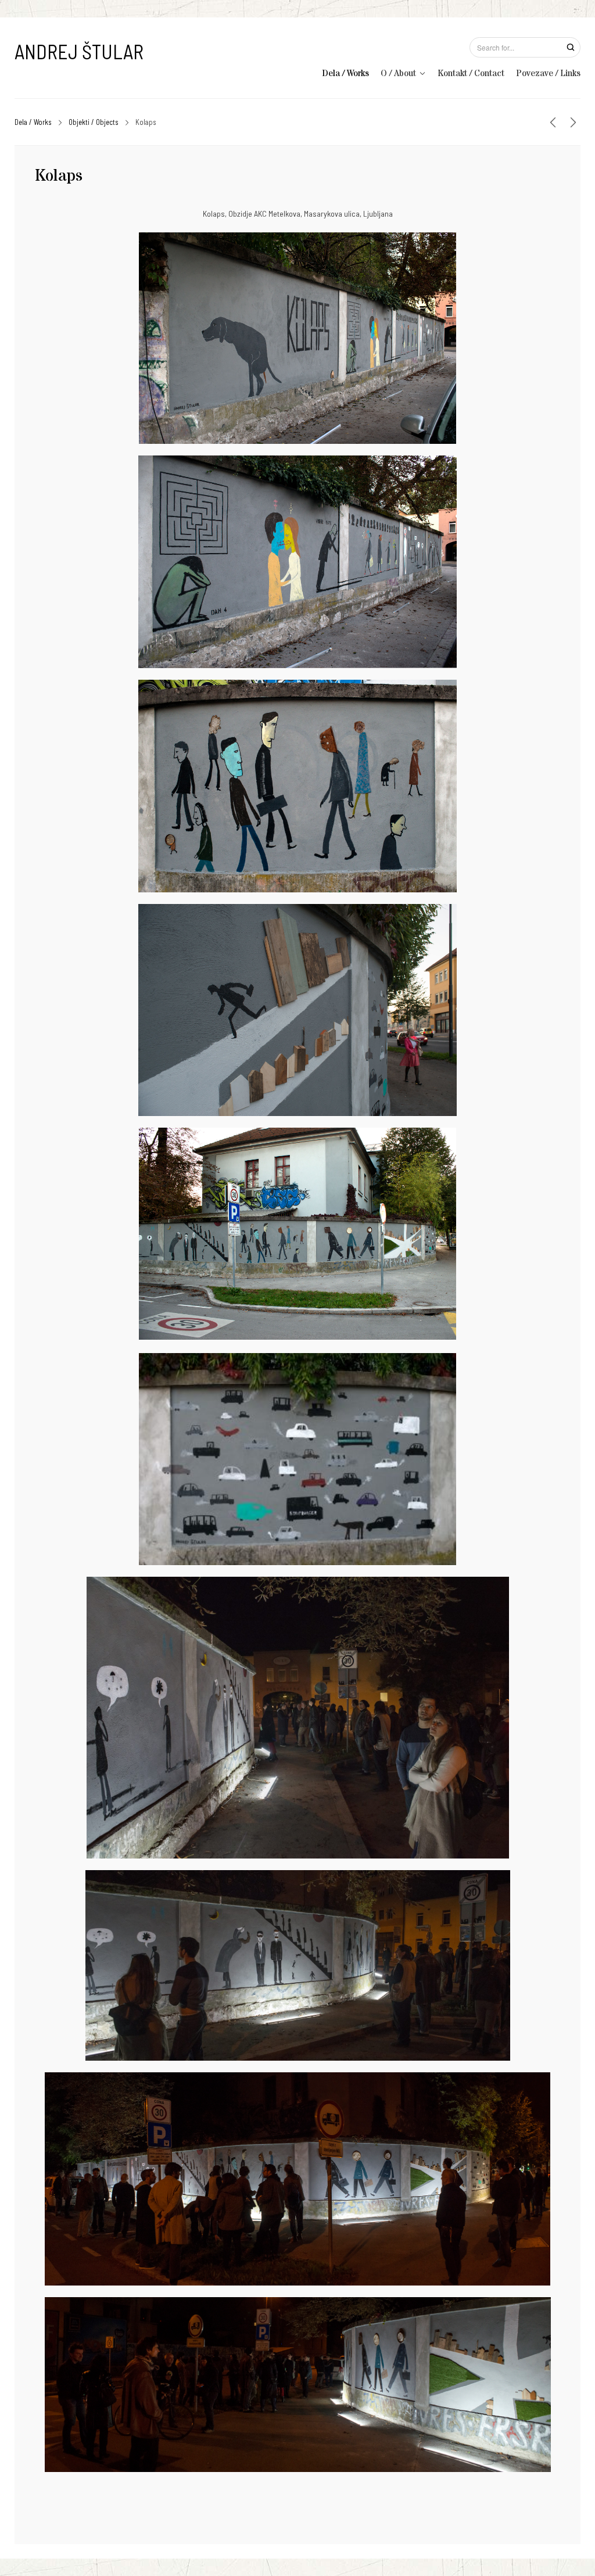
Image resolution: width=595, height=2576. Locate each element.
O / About (398, 73)
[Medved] (553, 122)
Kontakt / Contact (471, 73)
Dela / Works (345, 73)
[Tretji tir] (573, 122)
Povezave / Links (548, 73)
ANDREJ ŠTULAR (79, 51)
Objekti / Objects (94, 122)
